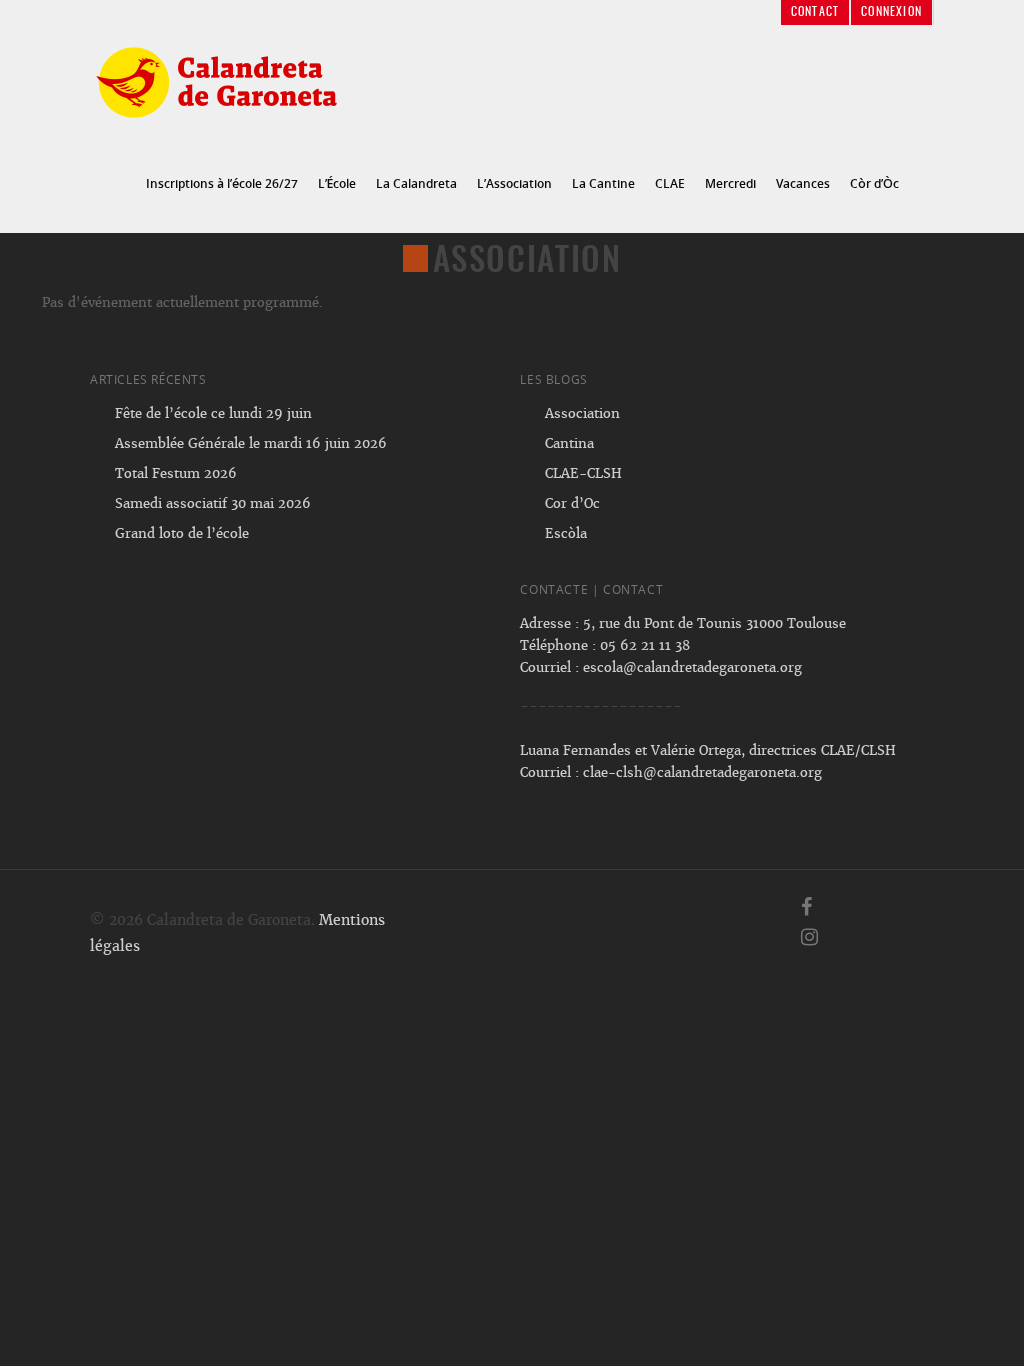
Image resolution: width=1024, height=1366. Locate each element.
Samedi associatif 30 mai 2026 (213, 503)
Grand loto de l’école (182, 533)
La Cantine (603, 183)
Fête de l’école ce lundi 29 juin (213, 413)
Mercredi (730, 183)
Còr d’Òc (874, 183)
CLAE (670, 183)
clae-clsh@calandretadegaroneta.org (702, 772)
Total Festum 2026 (176, 473)
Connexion (891, 12)
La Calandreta (416, 183)
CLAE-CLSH (583, 473)
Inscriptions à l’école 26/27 (222, 183)
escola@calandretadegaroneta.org (692, 667)
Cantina (569, 443)
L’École (337, 183)
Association (582, 413)
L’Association (514, 183)
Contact (815, 12)
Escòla (566, 533)
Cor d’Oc (572, 503)
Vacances (803, 183)
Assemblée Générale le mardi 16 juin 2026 (251, 443)
